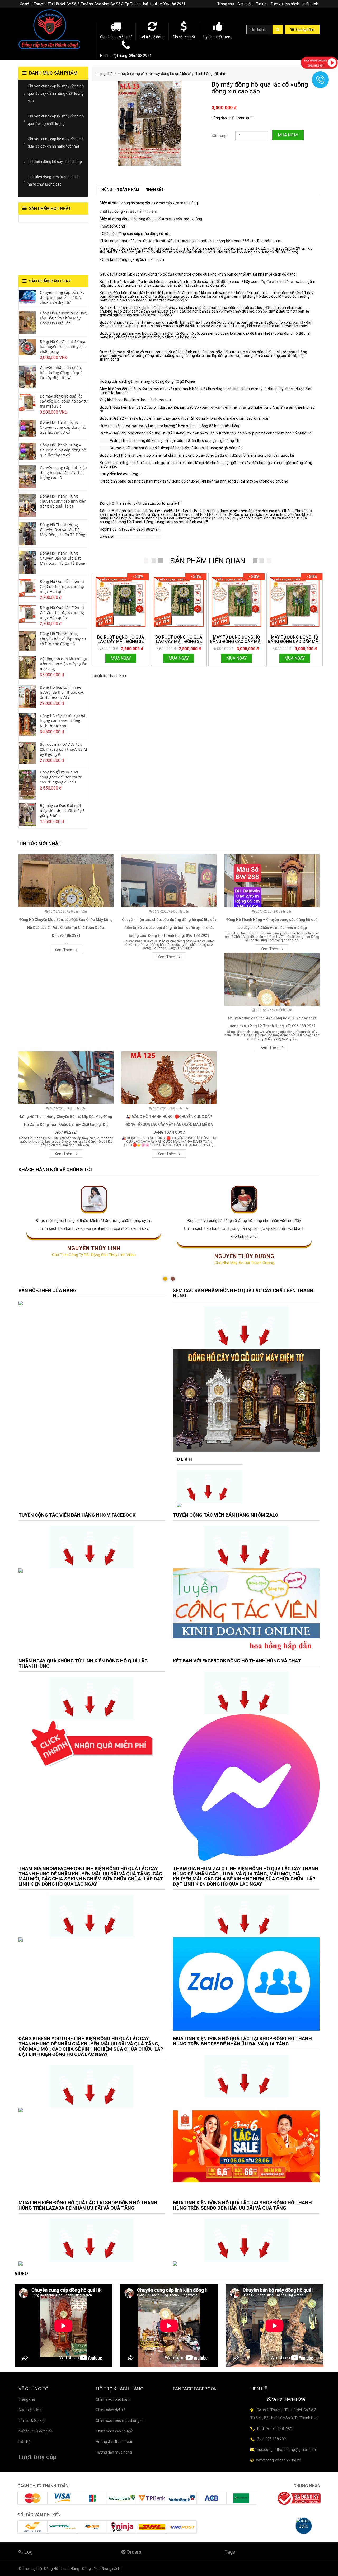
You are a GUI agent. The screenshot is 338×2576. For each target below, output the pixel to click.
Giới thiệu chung (32, 2410)
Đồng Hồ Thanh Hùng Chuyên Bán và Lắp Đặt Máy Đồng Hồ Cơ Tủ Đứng (63, 530)
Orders (133, 2552)
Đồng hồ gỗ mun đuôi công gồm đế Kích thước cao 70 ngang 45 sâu (61, 777)
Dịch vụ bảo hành (285, 4)
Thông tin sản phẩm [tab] (119, 190)
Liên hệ (24, 2442)
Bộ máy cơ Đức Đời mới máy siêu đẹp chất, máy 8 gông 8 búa (62, 810)
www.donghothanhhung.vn (138, 537)
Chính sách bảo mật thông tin (120, 2421)
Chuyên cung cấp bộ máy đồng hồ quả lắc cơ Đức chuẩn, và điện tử (62, 297)
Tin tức (262, 4)
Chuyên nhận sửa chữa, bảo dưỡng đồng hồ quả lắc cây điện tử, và (61, 373)
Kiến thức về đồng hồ (36, 2431)
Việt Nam (134, 676)
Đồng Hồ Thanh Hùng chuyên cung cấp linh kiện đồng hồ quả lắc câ (63, 501)
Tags (230, 2552)
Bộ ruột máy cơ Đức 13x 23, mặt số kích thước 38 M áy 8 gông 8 (64, 749)
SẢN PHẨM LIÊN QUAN (208, 561)
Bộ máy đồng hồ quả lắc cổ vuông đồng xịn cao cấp (260, 88)
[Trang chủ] (53, 29)
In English (310, 4)
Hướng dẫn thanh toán (114, 2442)
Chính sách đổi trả (111, 2410)
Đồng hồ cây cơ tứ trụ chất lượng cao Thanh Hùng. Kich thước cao (63, 721)
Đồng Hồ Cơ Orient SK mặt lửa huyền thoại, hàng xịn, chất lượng (63, 346)
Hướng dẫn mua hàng (114, 2452)
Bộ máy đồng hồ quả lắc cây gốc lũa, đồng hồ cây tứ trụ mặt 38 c (64, 401)
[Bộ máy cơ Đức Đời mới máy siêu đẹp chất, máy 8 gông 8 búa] (27, 814)
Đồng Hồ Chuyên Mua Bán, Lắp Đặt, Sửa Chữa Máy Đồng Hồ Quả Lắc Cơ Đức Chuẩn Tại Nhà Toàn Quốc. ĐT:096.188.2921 (66, 928)
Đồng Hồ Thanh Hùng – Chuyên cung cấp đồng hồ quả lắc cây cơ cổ (63, 427)
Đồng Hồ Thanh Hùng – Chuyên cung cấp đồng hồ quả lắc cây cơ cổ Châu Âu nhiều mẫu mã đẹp (272, 924)
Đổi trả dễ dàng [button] (152, 37)
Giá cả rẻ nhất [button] (184, 37)
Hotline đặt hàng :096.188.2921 (126, 56)
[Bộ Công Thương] (299, 2498)
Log (28, 2552)
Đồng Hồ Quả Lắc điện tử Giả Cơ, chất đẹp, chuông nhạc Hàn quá (62, 586)
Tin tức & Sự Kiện (32, 2421)
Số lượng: (219, 136)
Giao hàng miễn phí (116, 37)
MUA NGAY (121, 658)
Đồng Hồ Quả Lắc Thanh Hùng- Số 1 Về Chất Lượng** (49, 249)
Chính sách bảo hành (113, 2399)
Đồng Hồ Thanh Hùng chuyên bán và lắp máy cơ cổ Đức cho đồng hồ (63, 639)
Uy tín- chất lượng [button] (218, 37)
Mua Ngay (288, 135)
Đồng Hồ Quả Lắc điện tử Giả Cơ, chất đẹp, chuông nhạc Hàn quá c (62, 613)
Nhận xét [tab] (155, 190)
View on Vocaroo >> (35, 220)
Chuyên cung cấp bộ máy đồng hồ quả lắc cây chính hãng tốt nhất (172, 74)
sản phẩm (304, 30)
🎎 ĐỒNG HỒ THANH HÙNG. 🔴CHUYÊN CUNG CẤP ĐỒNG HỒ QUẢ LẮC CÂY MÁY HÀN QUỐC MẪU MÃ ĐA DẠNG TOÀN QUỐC (169, 1124)
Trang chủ (226, 4)
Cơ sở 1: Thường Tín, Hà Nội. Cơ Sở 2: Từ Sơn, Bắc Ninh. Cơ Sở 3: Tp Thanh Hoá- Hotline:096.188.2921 (103, 4)
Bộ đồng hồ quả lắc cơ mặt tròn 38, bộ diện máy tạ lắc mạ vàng (64, 664)
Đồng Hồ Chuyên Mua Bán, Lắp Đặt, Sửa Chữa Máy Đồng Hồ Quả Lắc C (64, 318)
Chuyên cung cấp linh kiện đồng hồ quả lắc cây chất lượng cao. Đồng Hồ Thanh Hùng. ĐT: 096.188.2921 (272, 1022)
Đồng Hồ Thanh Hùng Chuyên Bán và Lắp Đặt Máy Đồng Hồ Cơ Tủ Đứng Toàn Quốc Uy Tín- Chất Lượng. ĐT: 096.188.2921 (66, 1124)
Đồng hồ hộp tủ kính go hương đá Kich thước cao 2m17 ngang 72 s (62, 692)
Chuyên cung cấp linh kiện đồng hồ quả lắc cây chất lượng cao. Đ (63, 473)
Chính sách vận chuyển (115, 2431)
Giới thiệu (245, 4)
